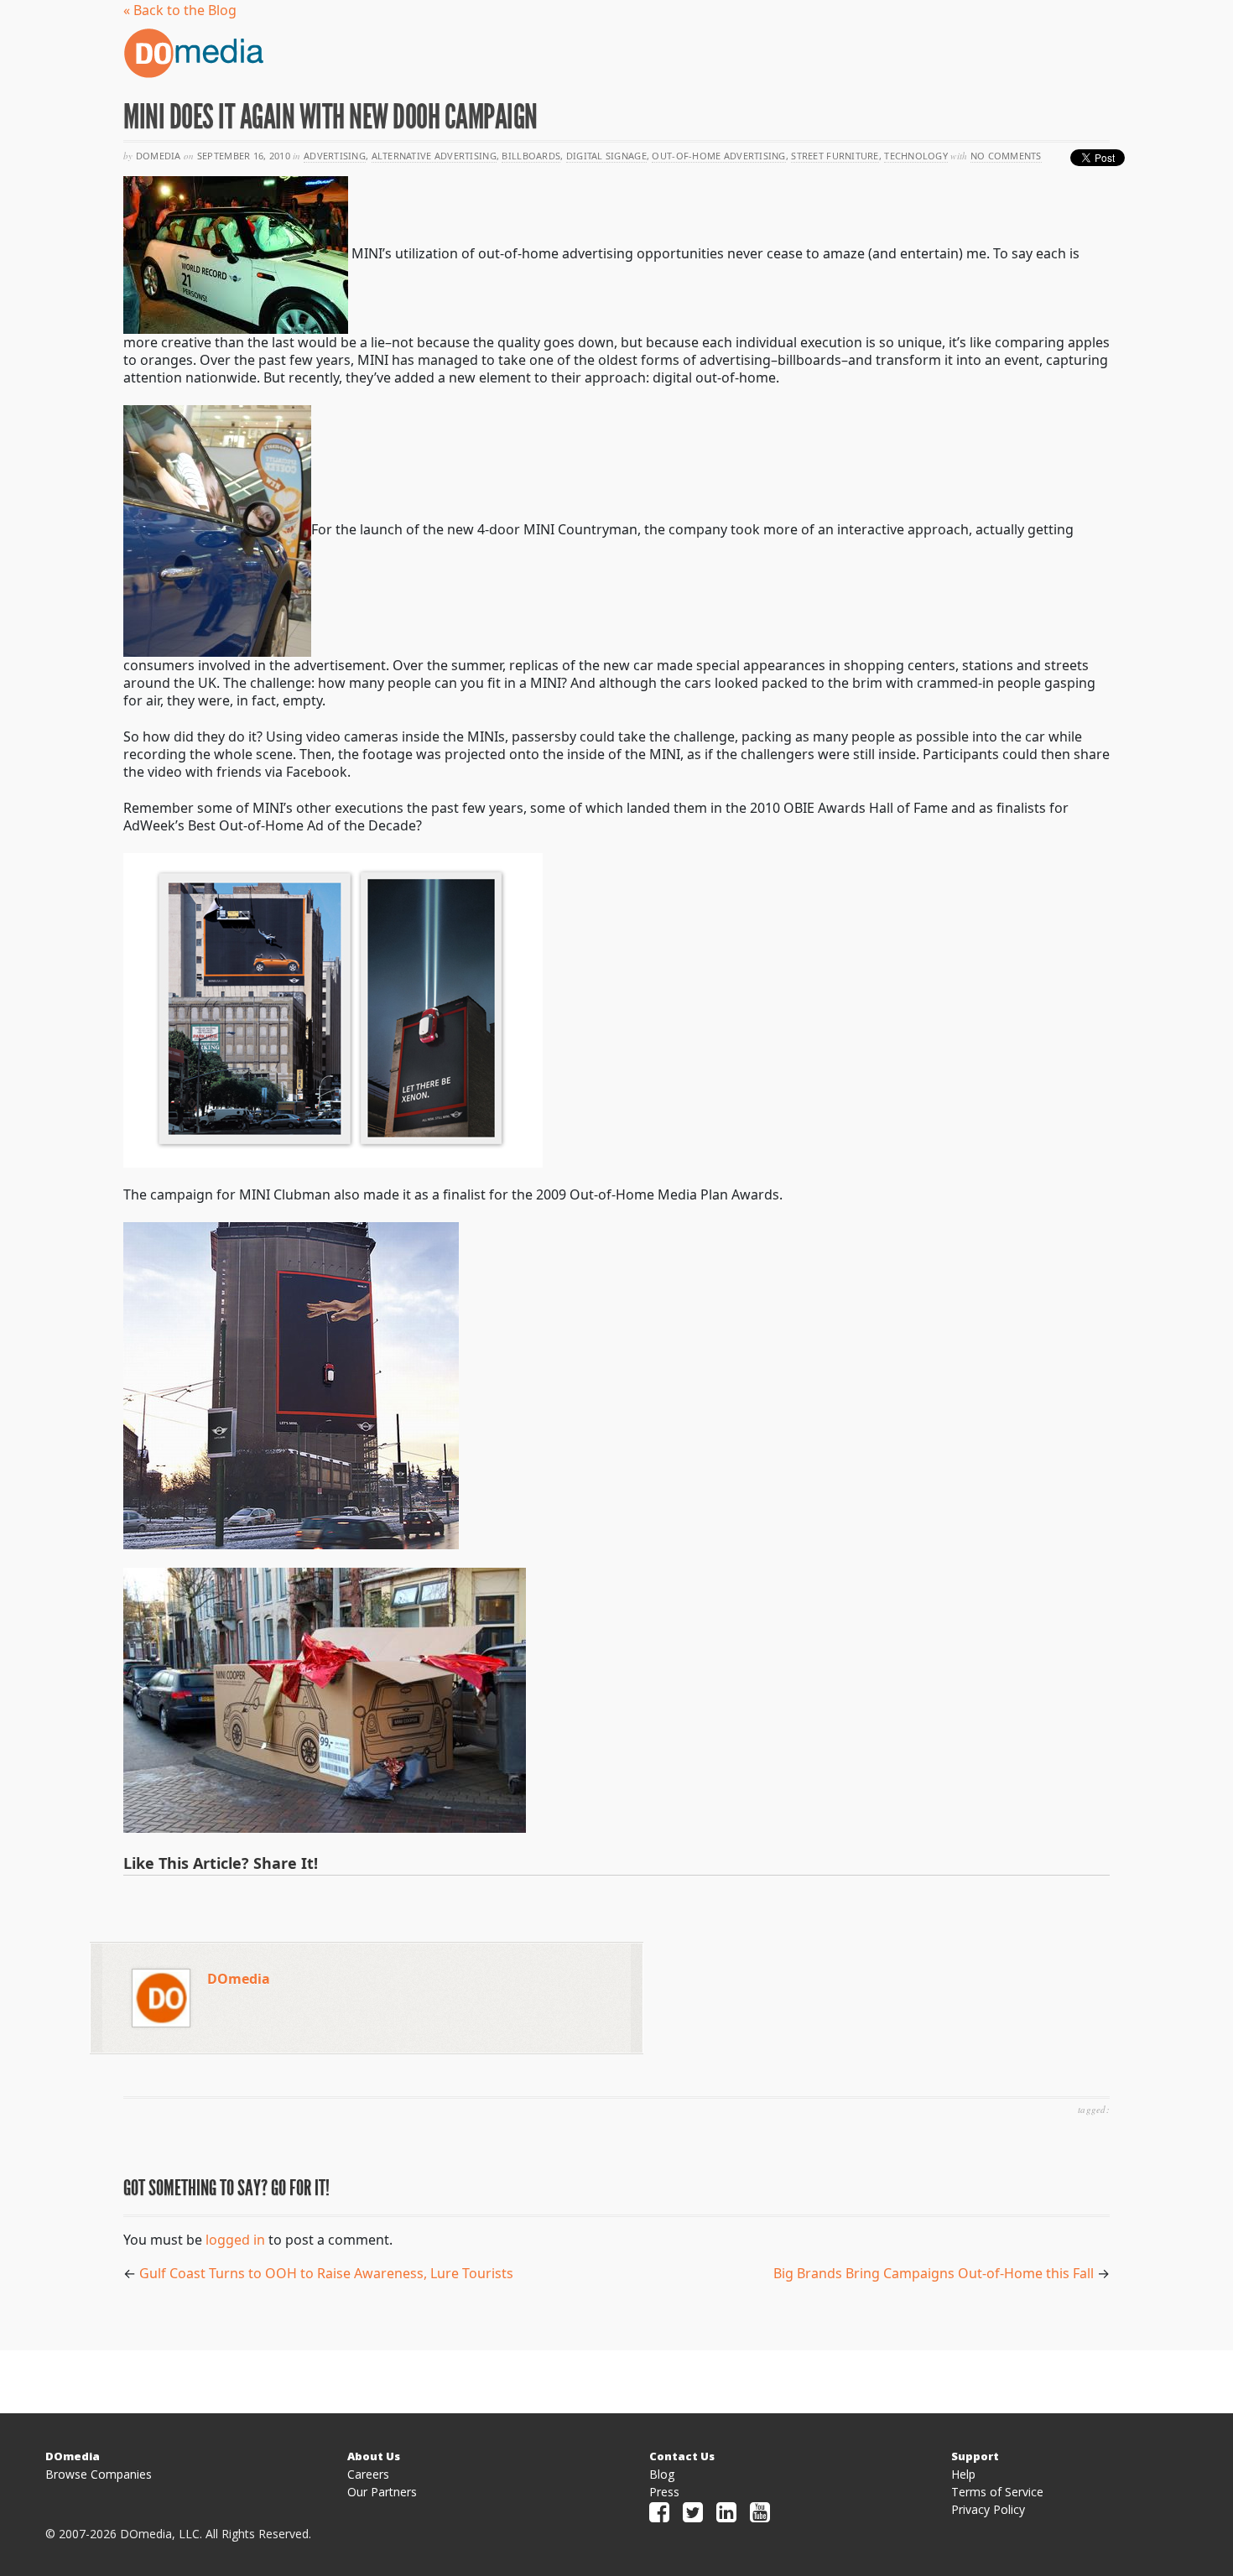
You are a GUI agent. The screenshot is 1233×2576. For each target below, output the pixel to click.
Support (975, 2456)
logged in (235, 2240)
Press (664, 2492)
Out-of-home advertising (718, 156)
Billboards (531, 156)
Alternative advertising (434, 156)
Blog (662, 2474)
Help (963, 2474)
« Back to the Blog (180, 10)
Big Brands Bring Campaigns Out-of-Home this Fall (934, 2273)
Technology (916, 156)
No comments (1006, 156)
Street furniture (835, 156)
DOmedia (239, 1979)
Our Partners (382, 2492)
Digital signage (606, 156)
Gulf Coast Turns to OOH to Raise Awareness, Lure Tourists (326, 2273)
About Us (374, 2456)
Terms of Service (997, 2492)
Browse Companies (99, 2474)
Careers (368, 2474)
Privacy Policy (988, 2509)
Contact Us (682, 2456)
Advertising (335, 156)
